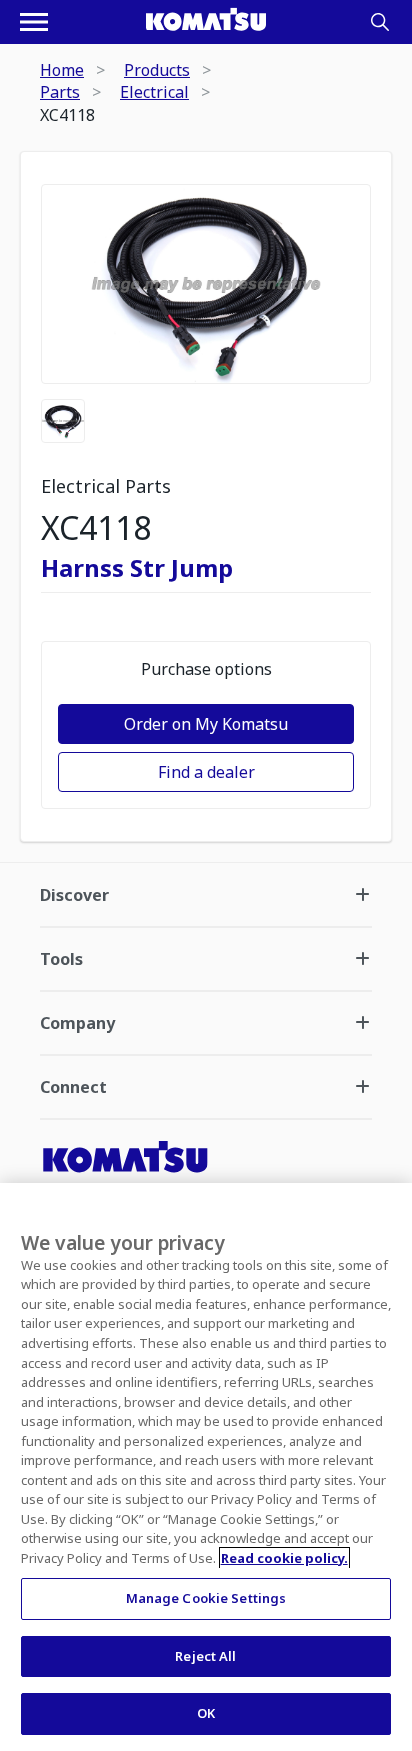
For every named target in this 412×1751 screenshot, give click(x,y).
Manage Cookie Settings (206, 1598)
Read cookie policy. (284, 1558)
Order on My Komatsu (206, 724)
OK (206, 1713)
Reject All (205, 1656)
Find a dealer (206, 772)
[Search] (380, 22)
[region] (206, 1467)
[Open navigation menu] (34, 22)
